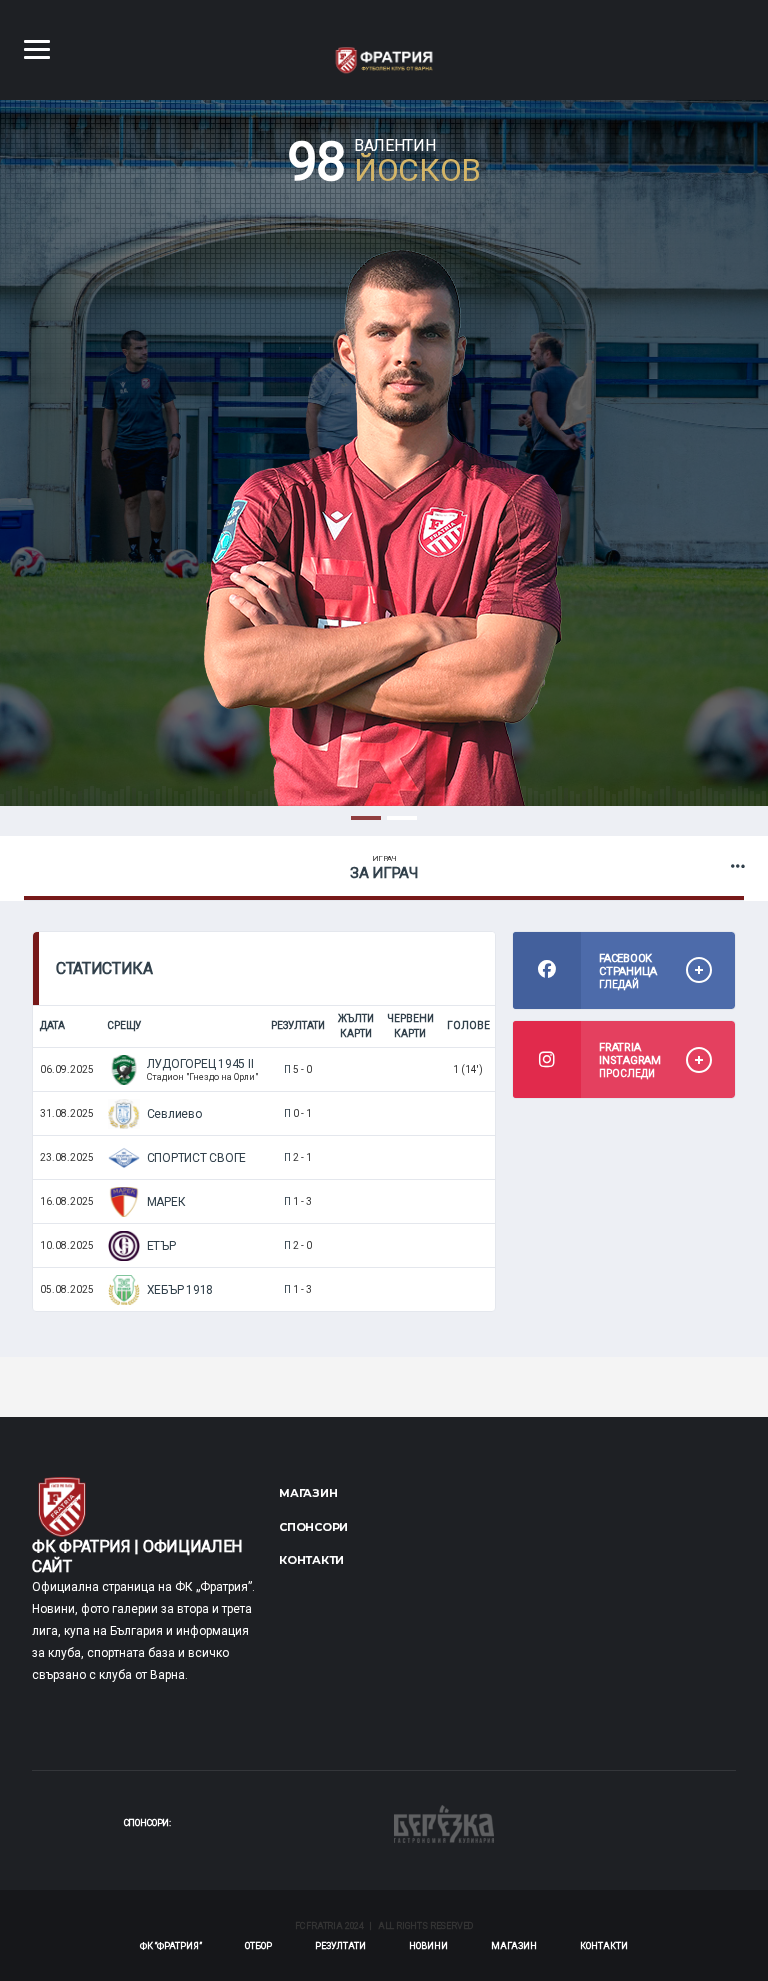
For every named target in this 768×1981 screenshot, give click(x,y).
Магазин (308, 1493)
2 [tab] (402, 818)
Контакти (311, 1560)
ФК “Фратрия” (171, 1946)
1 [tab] (366, 818)
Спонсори (313, 1527)
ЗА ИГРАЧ (384, 868)
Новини (428, 1946)
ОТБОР (258, 1946)
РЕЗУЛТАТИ (340, 1946)
